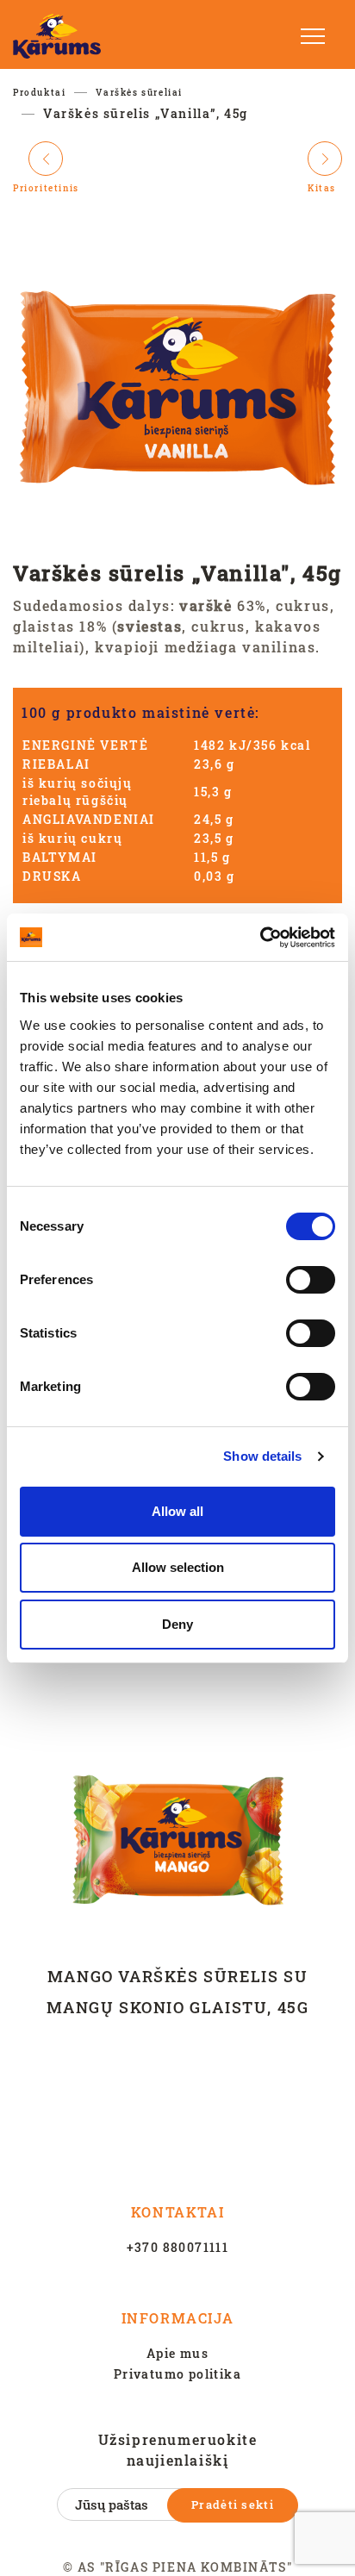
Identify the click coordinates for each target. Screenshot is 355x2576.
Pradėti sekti (233, 2504)
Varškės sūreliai (139, 93)
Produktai (39, 93)
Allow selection (178, 1567)
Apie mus (177, 2353)
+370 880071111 (178, 2247)
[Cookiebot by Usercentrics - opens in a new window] (260, 938)
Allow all (177, 1511)
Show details (262, 1456)
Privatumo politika (177, 2374)
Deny (177, 1624)
